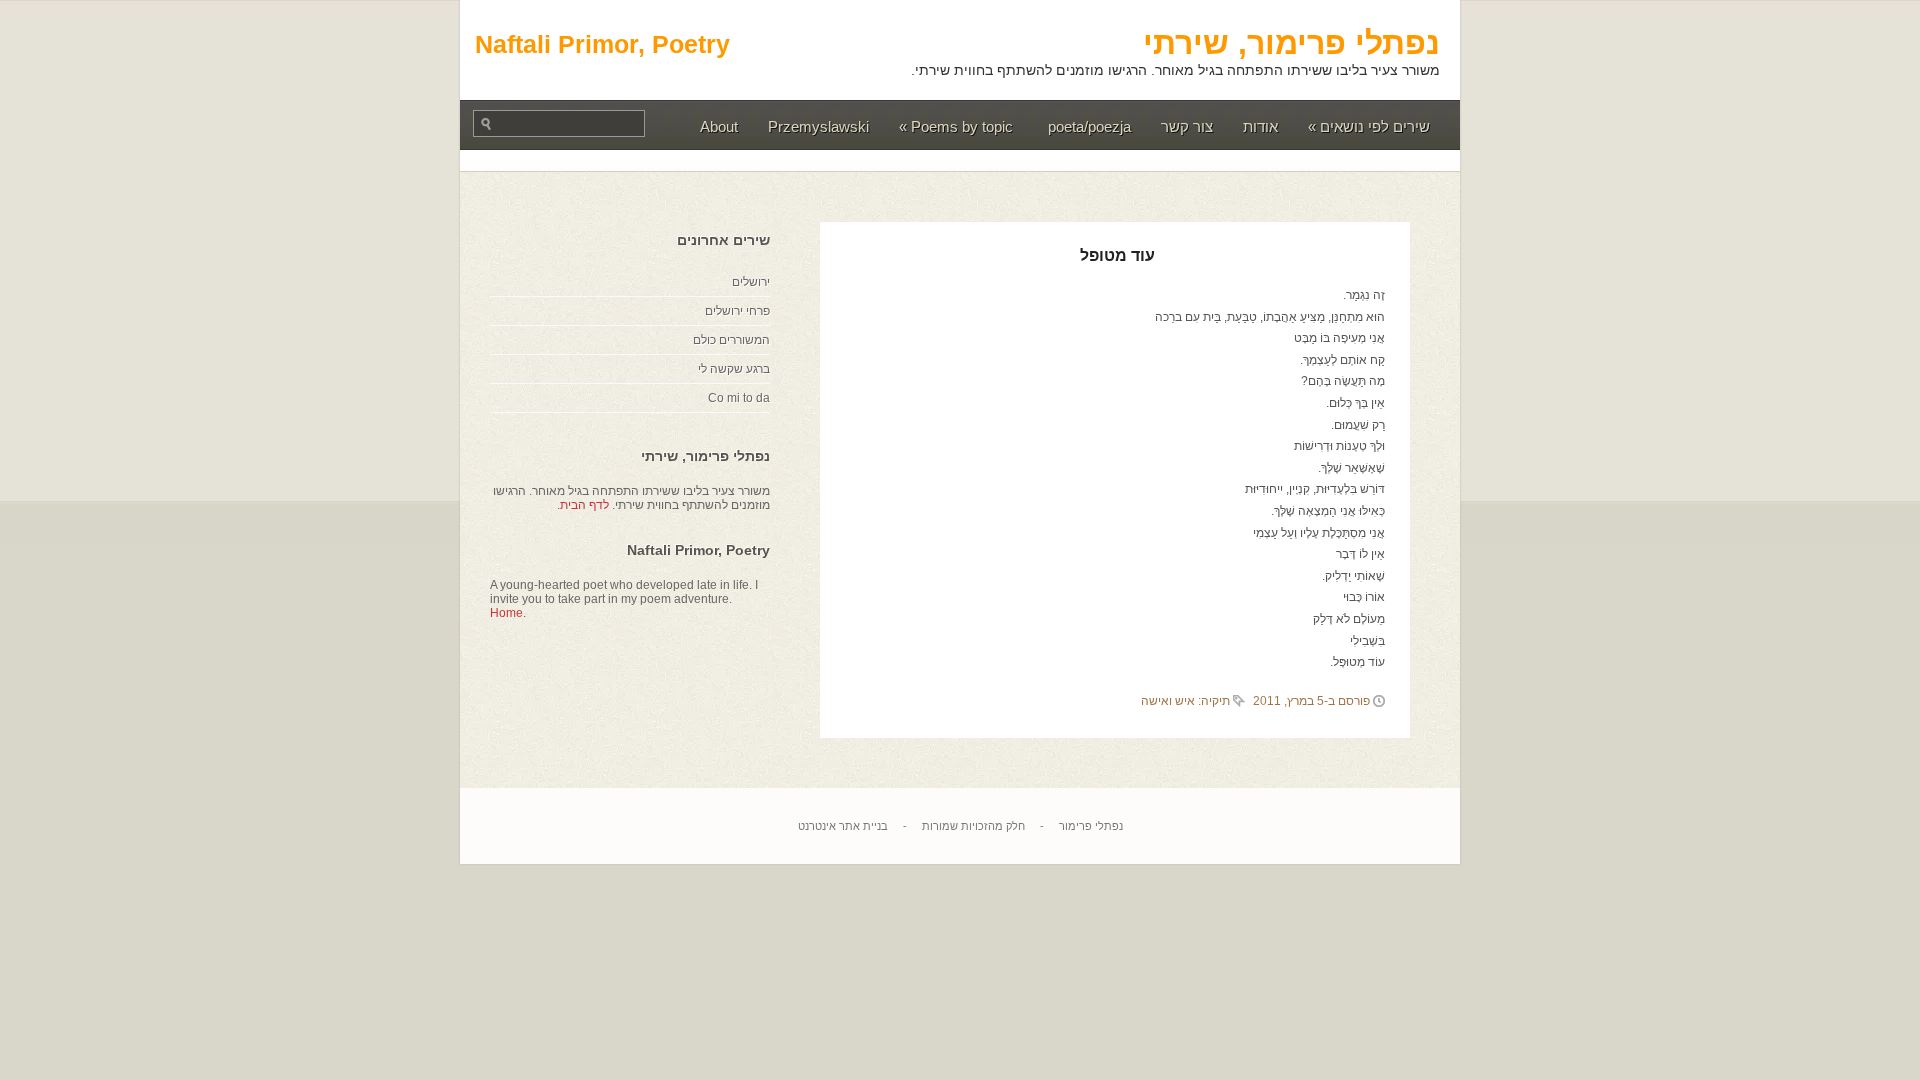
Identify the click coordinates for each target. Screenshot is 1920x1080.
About (719, 126)
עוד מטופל (1117, 255)
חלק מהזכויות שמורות (973, 826)
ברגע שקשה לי (734, 369)
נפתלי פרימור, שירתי (1291, 43)
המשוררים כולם (731, 340)
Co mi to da (739, 398)
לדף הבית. (583, 505)
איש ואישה (1168, 701)
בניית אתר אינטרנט (843, 826)
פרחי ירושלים (737, 311)
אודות (1260, 126)
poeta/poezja (1089, 126)
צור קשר (1187, 126)
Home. (508, 613)
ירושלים (751, 282)
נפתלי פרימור (1091, 826)
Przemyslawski (818, 126)
